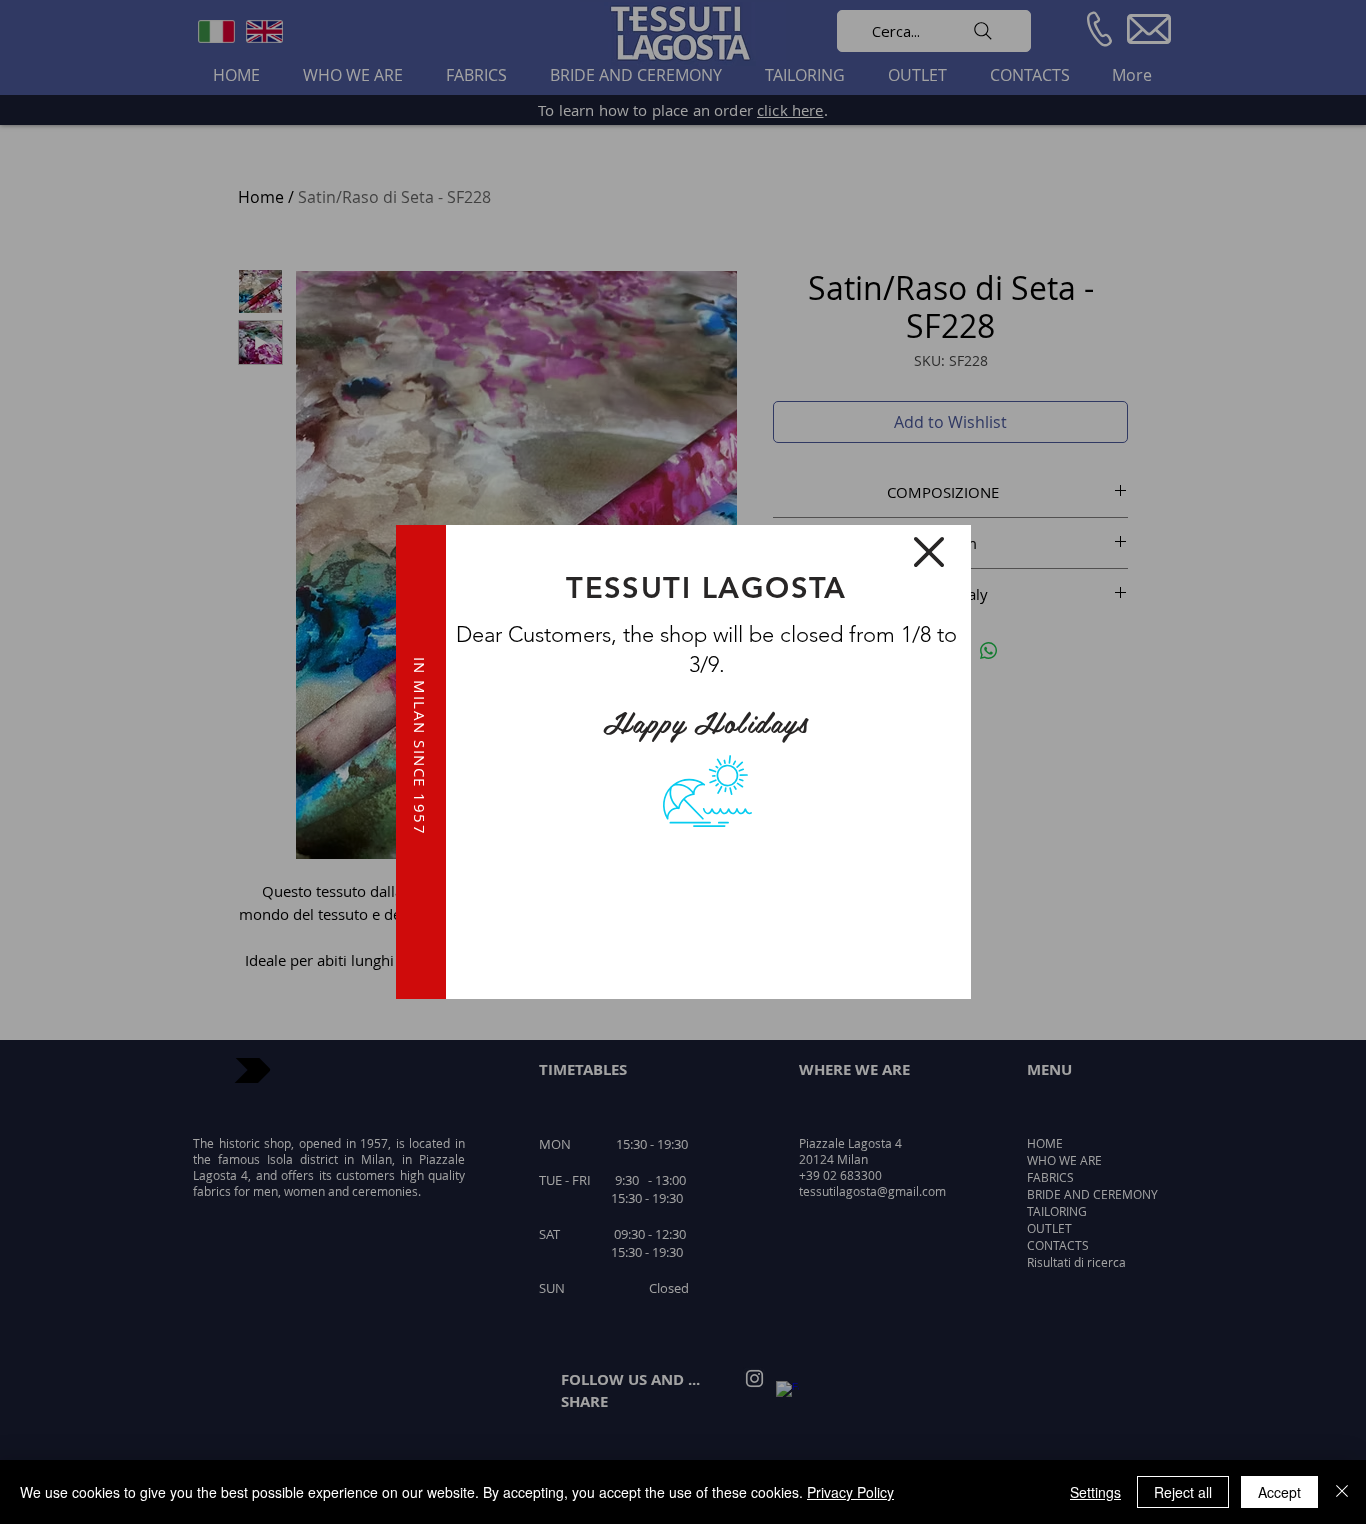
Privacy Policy (850, 1492)
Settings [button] (1095, 1492)
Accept (1279, 1492)
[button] (929, 552)
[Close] (1342, 1492)
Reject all (1183, 1492)
